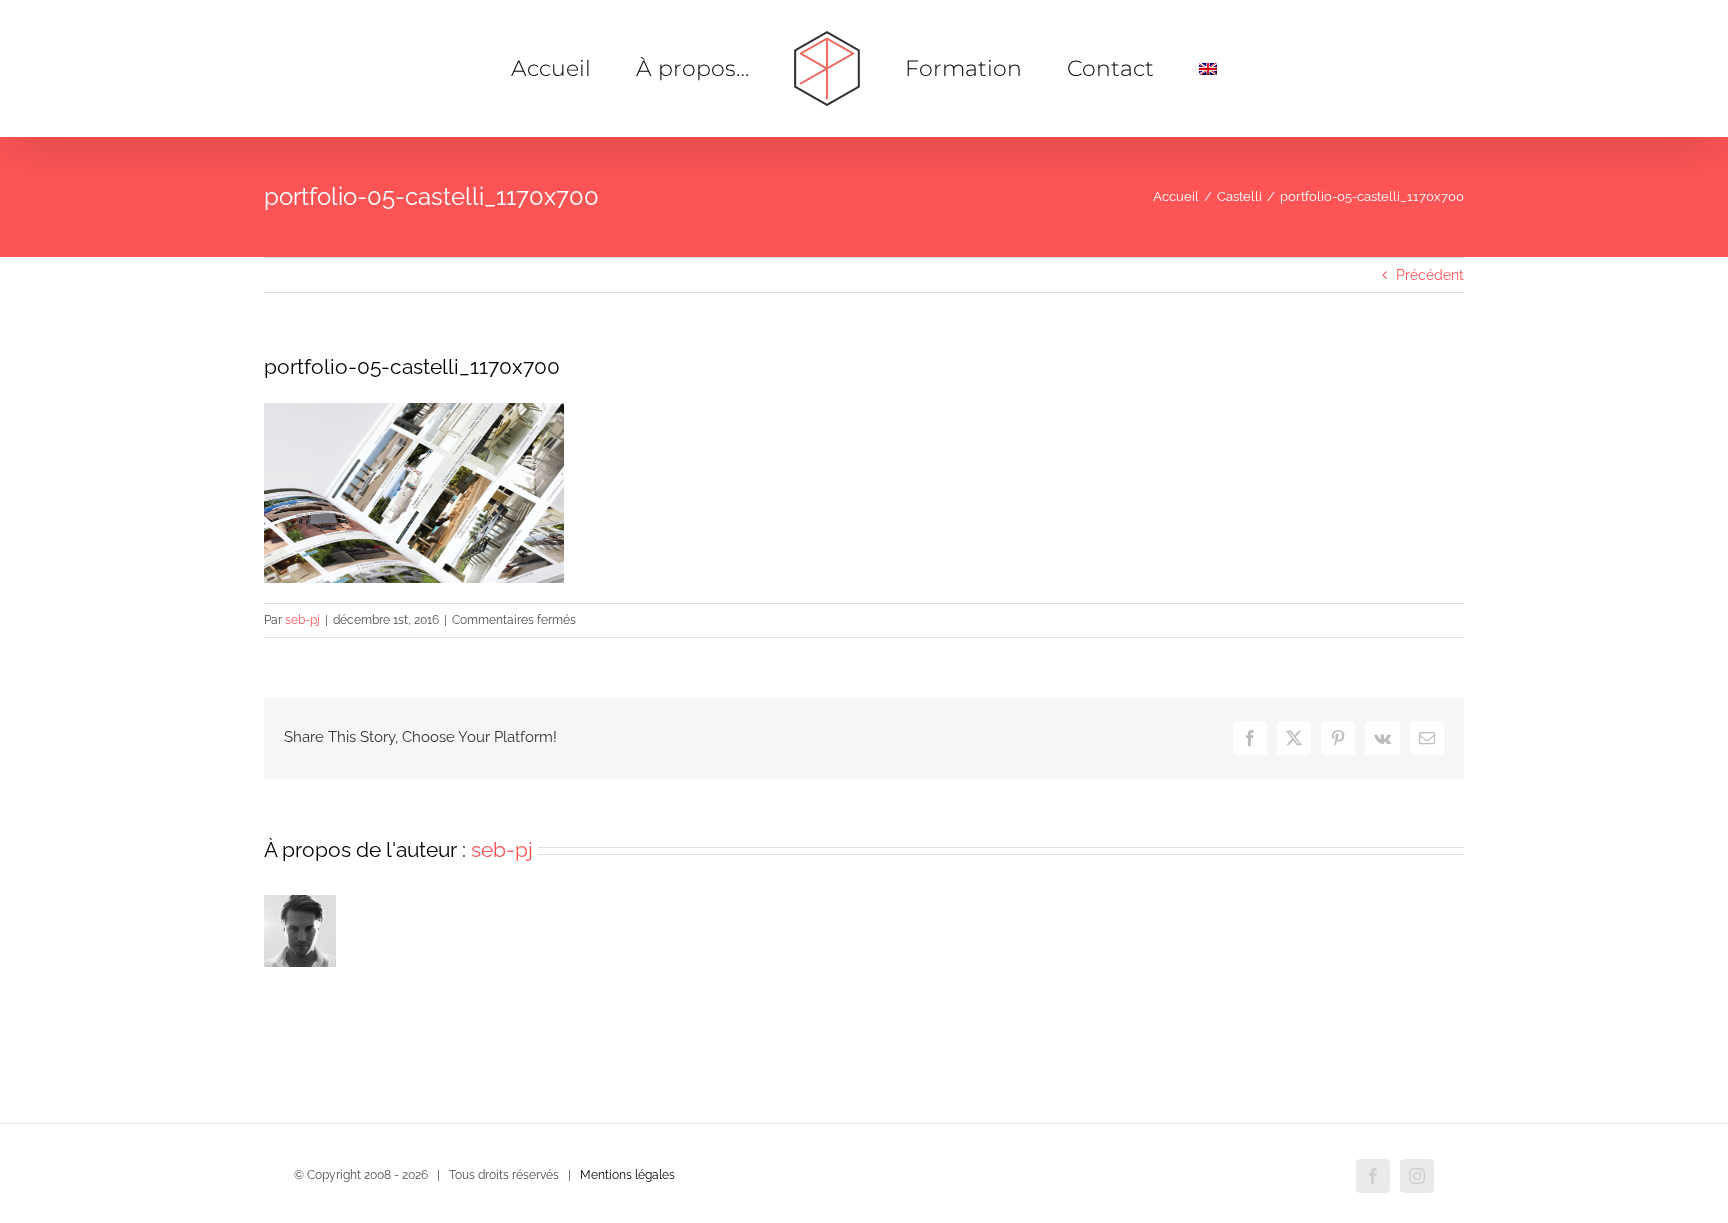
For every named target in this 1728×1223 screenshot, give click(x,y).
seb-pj (302, 620)
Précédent (1430, 275)
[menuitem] (1145, 69)
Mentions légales (627, 1175)
